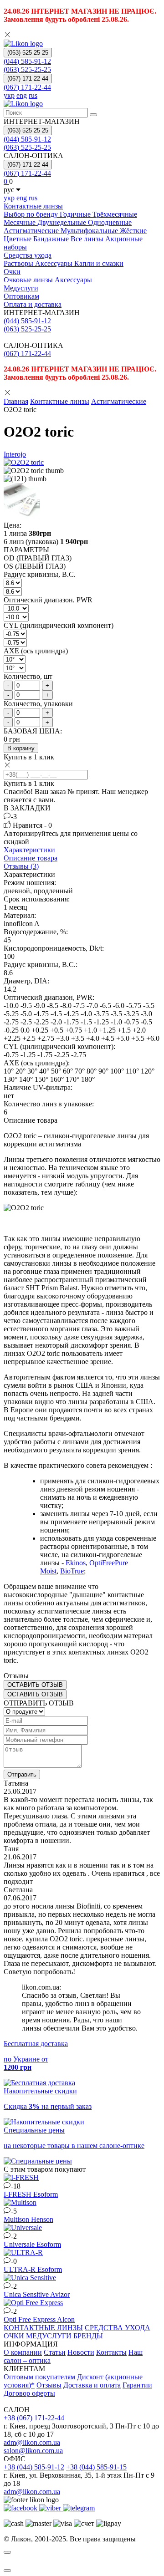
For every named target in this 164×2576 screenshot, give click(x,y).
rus (33, 95)
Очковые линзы (29, 280)
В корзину (21, 748)
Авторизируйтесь (31, 833)
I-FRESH (18, 2194)
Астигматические (32, 231)
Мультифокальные (90, 231)
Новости (81, 2352)
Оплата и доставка (33, 304)
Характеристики (29, 850)
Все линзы (88, 239)
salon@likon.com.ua (33, 2451)
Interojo (15, 454)
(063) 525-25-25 (27, 69)
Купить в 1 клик (29, 757)
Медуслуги (21, 288)
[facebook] (21, 2508)
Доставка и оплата (92, 2385)
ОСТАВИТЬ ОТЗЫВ (35, 1685)
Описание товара (31, 858)
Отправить (22, 1774)
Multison (17, 2219)
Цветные (18, 239)
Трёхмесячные (115, 214)
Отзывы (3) (21, 866)
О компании (23, 2352)
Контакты (111, 2352)
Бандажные (52, 239)
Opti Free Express (30, 2319)
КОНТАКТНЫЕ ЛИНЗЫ (43, 2328)
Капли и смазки (99, 263)
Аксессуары (55, 263)
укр (9, 95)
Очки (12, 272)
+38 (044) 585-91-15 (96, 2467)
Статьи (55, 2352)
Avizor (60, 2294)
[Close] (7, 2552)
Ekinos (76, 1563)
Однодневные (110, 222)
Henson (42, 2219)
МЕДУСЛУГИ (49, 2336)
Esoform (46, 2194)
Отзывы (49, 2385)
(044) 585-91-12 (27, 61)
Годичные (76, 214)
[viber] (51, 2508)
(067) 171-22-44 (27, 87)
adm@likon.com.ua (32, 2442)
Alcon (66, 2319)
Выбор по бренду (32, 214)
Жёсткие (133, 231)
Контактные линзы (33, 206)
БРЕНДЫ (88, 2336)
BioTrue (72, 1571)
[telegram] (79, 2508)
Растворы (19, 263)
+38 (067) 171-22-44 (34, 2418)
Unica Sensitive (27, 2294)
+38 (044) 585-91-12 (34, 2467)
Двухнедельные (63, 222)
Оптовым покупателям (39, 2377)
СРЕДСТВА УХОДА (118, 2328)
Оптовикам (21, 296)
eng (22, 95)
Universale (20, 2244)
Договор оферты (29, 2393)
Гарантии (137, 2385)
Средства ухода (28, 255)
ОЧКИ (14, 2336)
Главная (16, 401)
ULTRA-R (20, 2269)
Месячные (20, 222)
